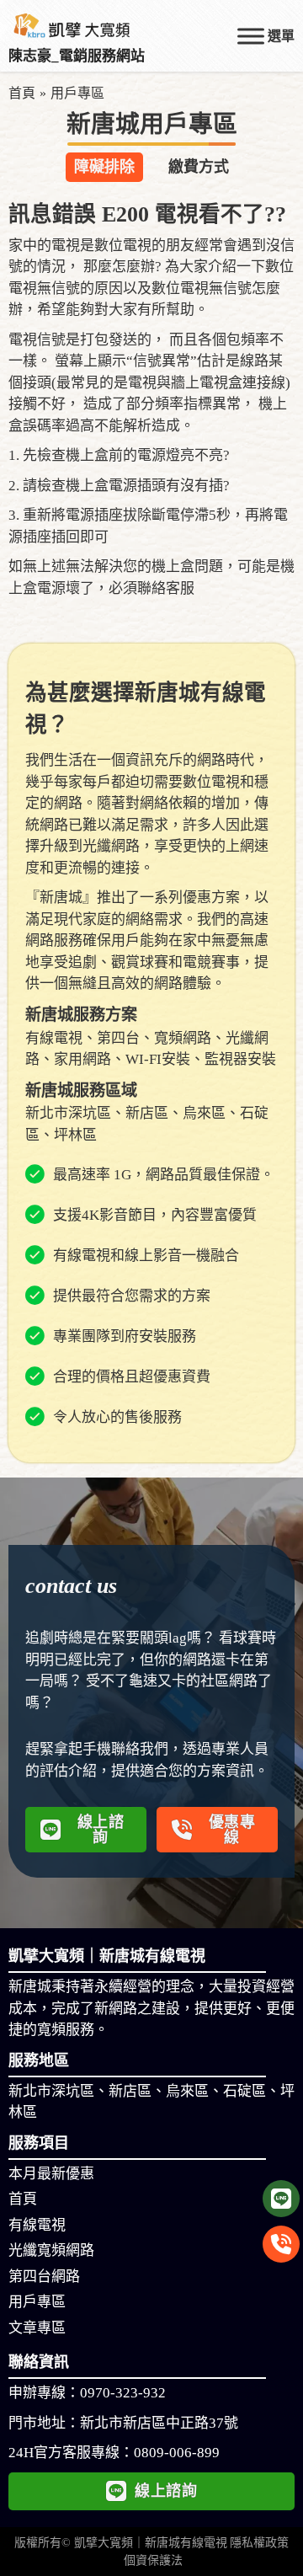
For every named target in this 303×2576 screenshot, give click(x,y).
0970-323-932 (123, 2393)
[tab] (104, 167)
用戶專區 (37, 2302)
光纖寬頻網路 (51, 2250)
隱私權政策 (259, 2543)
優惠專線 (232, 1830)
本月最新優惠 (51, 2174)
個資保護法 (153, 2560)
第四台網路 (44, 2277)
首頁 (22, 93)
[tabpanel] (151, 401)
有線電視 (37, 2225)
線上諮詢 (101, 1830)
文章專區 (37, 2328)
